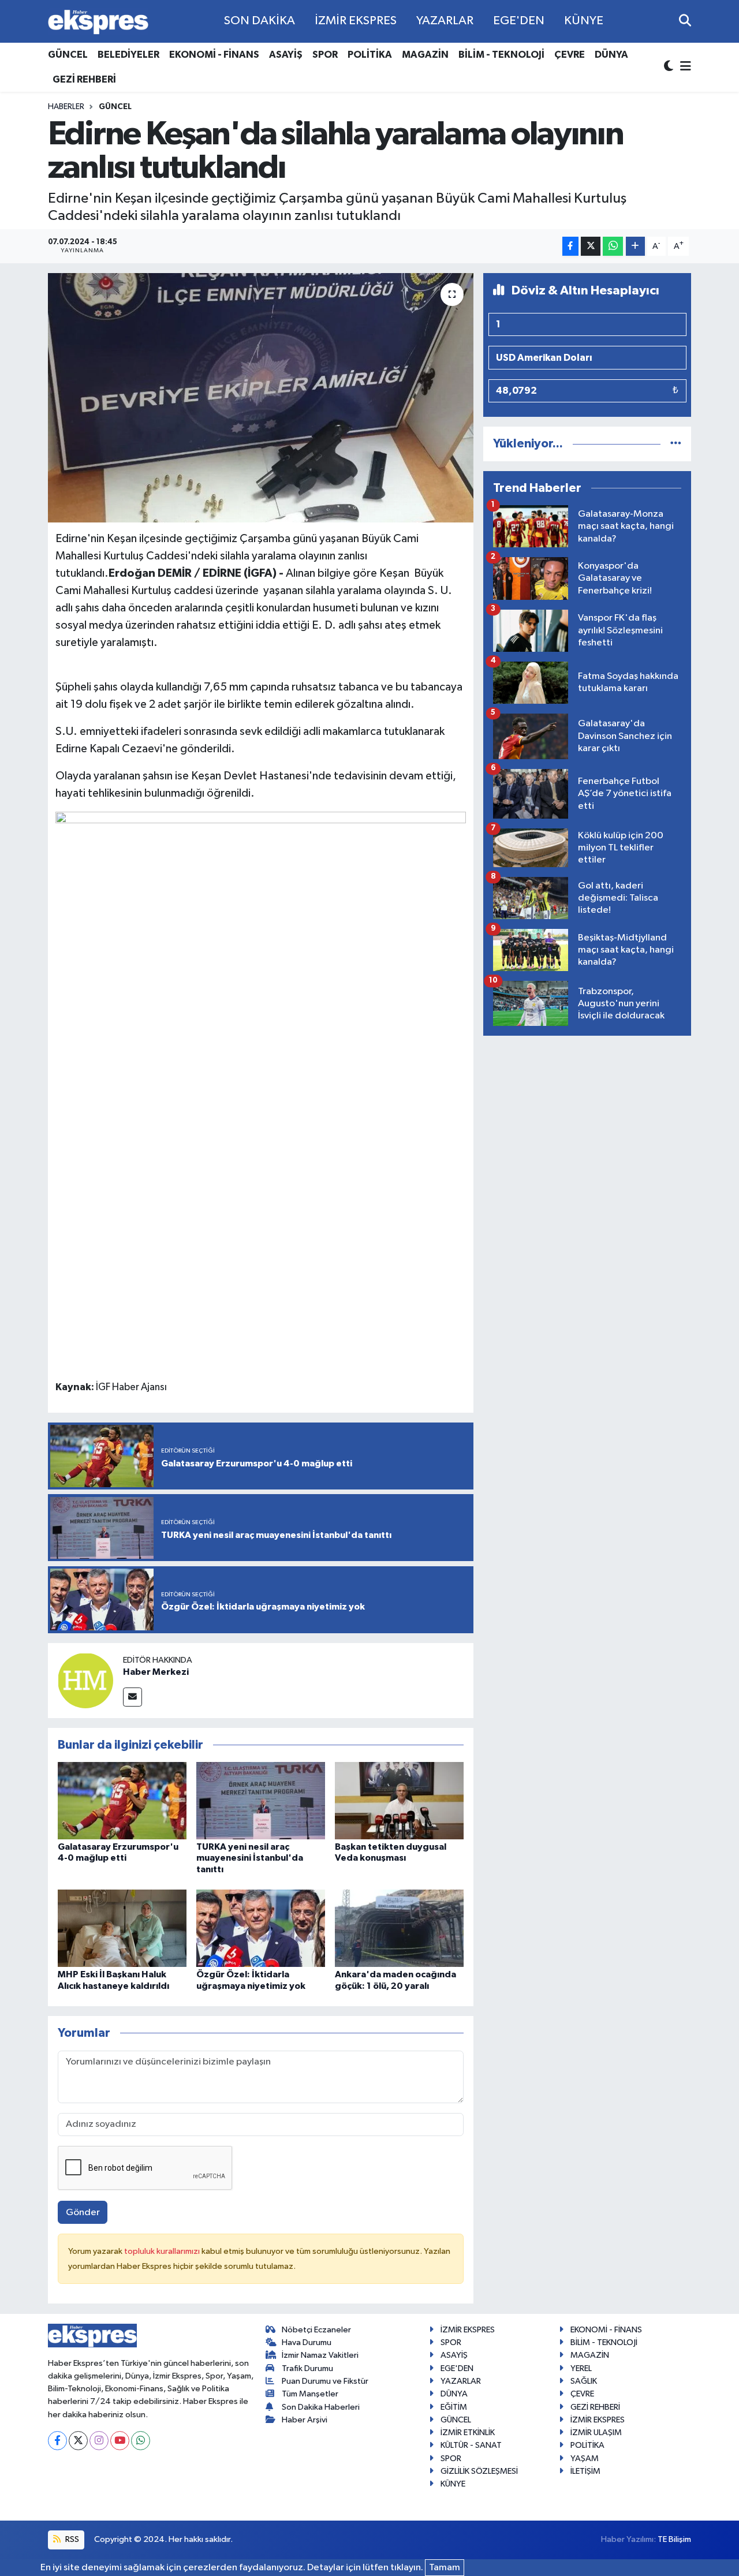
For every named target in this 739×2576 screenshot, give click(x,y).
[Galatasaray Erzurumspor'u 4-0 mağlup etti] (122, 1800)
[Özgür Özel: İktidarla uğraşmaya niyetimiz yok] (261, 1928)
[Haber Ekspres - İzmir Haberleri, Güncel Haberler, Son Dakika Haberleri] (98, 22)
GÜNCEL (68, 55)
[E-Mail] (133, 1697)
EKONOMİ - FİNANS (214, 55)
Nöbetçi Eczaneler (316, 2330)
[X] (78, 2441)
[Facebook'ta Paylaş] (570, 246)
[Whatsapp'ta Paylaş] (613, 246)
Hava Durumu (307, 2342)
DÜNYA (611, 55)
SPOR (325, 55)
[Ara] (685, 21)
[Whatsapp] (141, 2441)
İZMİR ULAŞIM (596, 2433)
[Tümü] (676, 444)
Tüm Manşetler (310, 2394)
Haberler (66, 107)
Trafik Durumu (307, 2368)
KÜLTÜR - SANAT (471, 2445)
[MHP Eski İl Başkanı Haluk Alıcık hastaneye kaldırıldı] (122, 1928)
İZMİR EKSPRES (356, 21)
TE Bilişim (674, 2539)
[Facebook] (57, 2441)
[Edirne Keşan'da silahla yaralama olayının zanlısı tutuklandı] (261, 398)
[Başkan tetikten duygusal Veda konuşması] (399, 1800)
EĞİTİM (454, 2407)
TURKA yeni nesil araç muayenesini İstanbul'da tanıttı (250, 1858)
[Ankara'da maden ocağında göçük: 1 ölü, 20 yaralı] (399, 1928)
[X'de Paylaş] (591, 246)
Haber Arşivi (305, 2420)
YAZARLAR (445, 21)
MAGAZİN (425, 55)
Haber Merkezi (156, 1672)
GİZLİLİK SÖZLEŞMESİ (479, 2471)
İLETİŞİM (585, 2471)
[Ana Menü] (684, 67)
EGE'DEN (519, 21)
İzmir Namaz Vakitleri (320, 2355)
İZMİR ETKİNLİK (468, 2433)
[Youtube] (120, 2441)
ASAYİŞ (286, 55)
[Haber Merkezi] (85, 1680)
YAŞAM (585, 2459)
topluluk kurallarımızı (163, 2251)
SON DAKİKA (260, 21)
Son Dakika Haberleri (321, 2407)
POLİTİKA (370, 55)
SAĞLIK (584, 2381)
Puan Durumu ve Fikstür (325, 2381)
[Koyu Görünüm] (670, 67)
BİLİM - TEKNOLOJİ (501, 55)
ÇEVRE (570, 55)
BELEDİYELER (128, 55)
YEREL (581, 2368)
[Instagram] (99, 2441)
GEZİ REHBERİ (84, 79)
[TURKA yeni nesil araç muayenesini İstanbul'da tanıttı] (261, 1800)
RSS (71, 2539)
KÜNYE (584, 21)
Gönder (83, 2213)
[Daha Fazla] (635, 246)
